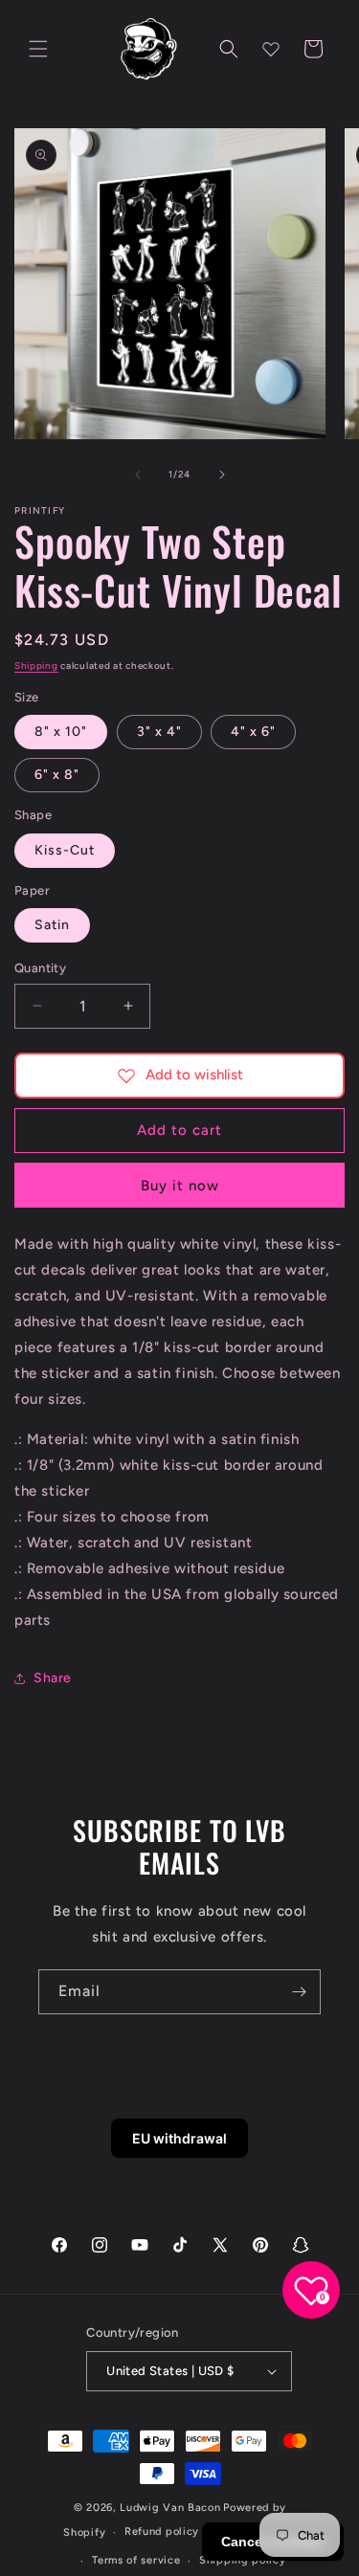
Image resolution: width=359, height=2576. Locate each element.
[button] (38, 49)
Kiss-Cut (65, 850)
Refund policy (162, 2532)
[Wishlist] (271, 49)
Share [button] (53, 1678)
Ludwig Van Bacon (170, 2508)
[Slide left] (138, 475)
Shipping (36, 666)
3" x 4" (159, 732)
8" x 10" (61, 732)
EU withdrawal (179, 2138)
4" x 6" (253, 732)
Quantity (40, 968)
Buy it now (180, 1186)
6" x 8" (57, 775)
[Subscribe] (299, 1992)
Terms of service (136, 2560)
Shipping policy (243, 2560)
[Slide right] (222, 475)
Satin (52, 925)
